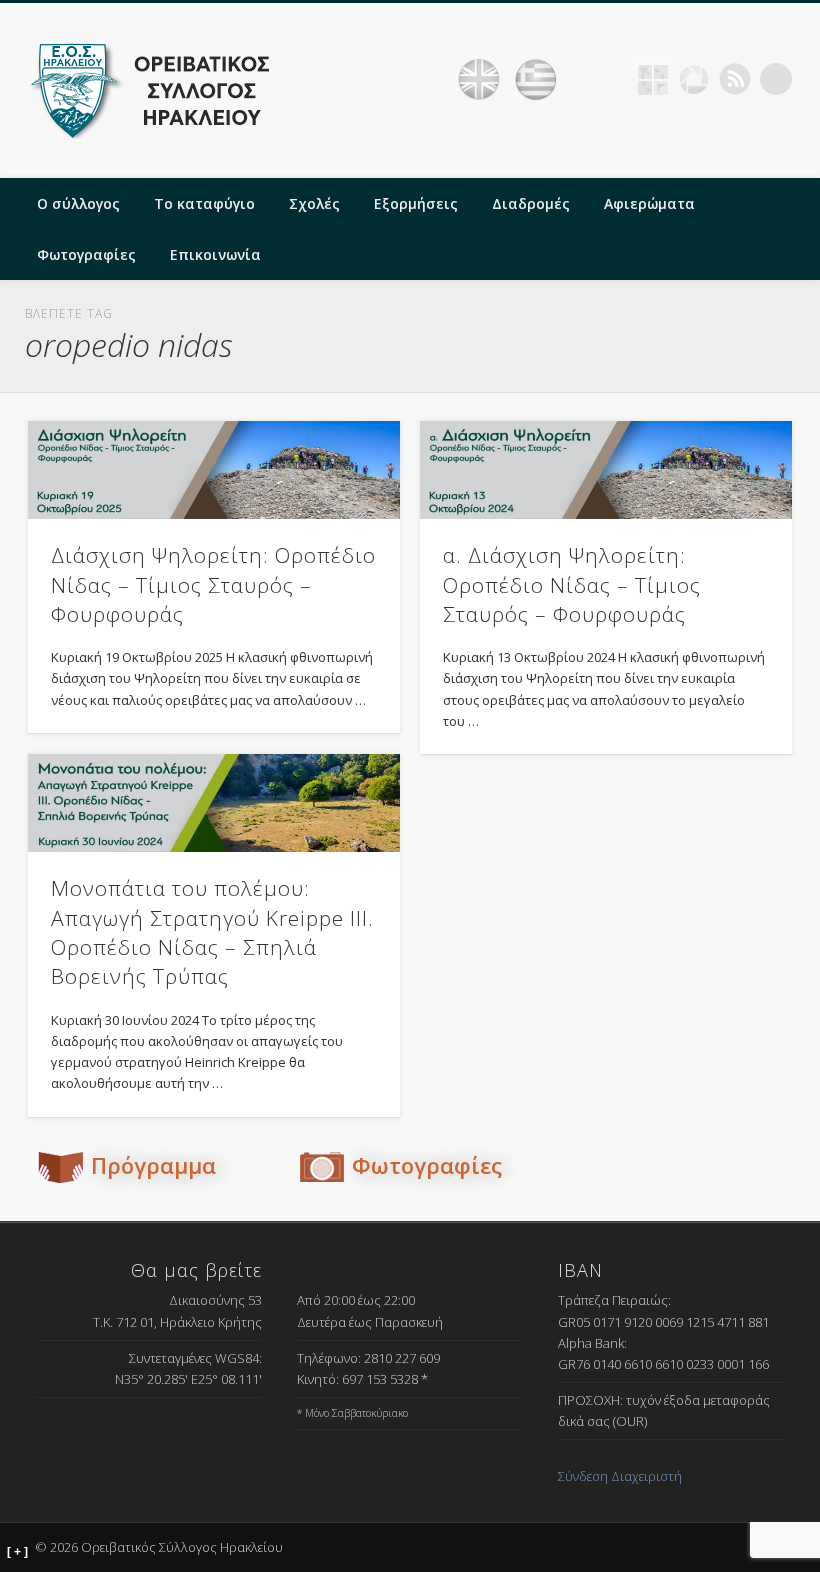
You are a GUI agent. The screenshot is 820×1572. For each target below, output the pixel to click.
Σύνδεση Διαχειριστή (620, 1476)
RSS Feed (735, 79)
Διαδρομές (531, 203)
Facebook (612, 79)
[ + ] (17, 1552)
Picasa (694, 79)
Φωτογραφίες (86, 254)
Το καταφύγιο (204, 203)
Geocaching (653, 79)
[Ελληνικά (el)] (536, 80)
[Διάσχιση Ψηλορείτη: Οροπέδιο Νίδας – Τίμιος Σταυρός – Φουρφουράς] (214, 469)
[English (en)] (479, 80)
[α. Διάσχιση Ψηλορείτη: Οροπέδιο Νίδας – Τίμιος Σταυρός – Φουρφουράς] (606, 469)
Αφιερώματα (649, 203)
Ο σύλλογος (78, 203)
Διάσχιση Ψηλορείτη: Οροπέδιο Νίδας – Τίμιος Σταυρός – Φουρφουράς (213, 584)
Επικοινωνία (215, 254)
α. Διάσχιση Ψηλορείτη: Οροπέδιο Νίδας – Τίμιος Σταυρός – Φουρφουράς (572, 584)
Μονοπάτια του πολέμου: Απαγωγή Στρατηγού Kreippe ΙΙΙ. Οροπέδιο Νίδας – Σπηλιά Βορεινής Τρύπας (212, 932)
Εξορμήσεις (416, 203)
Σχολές (314, 203)
